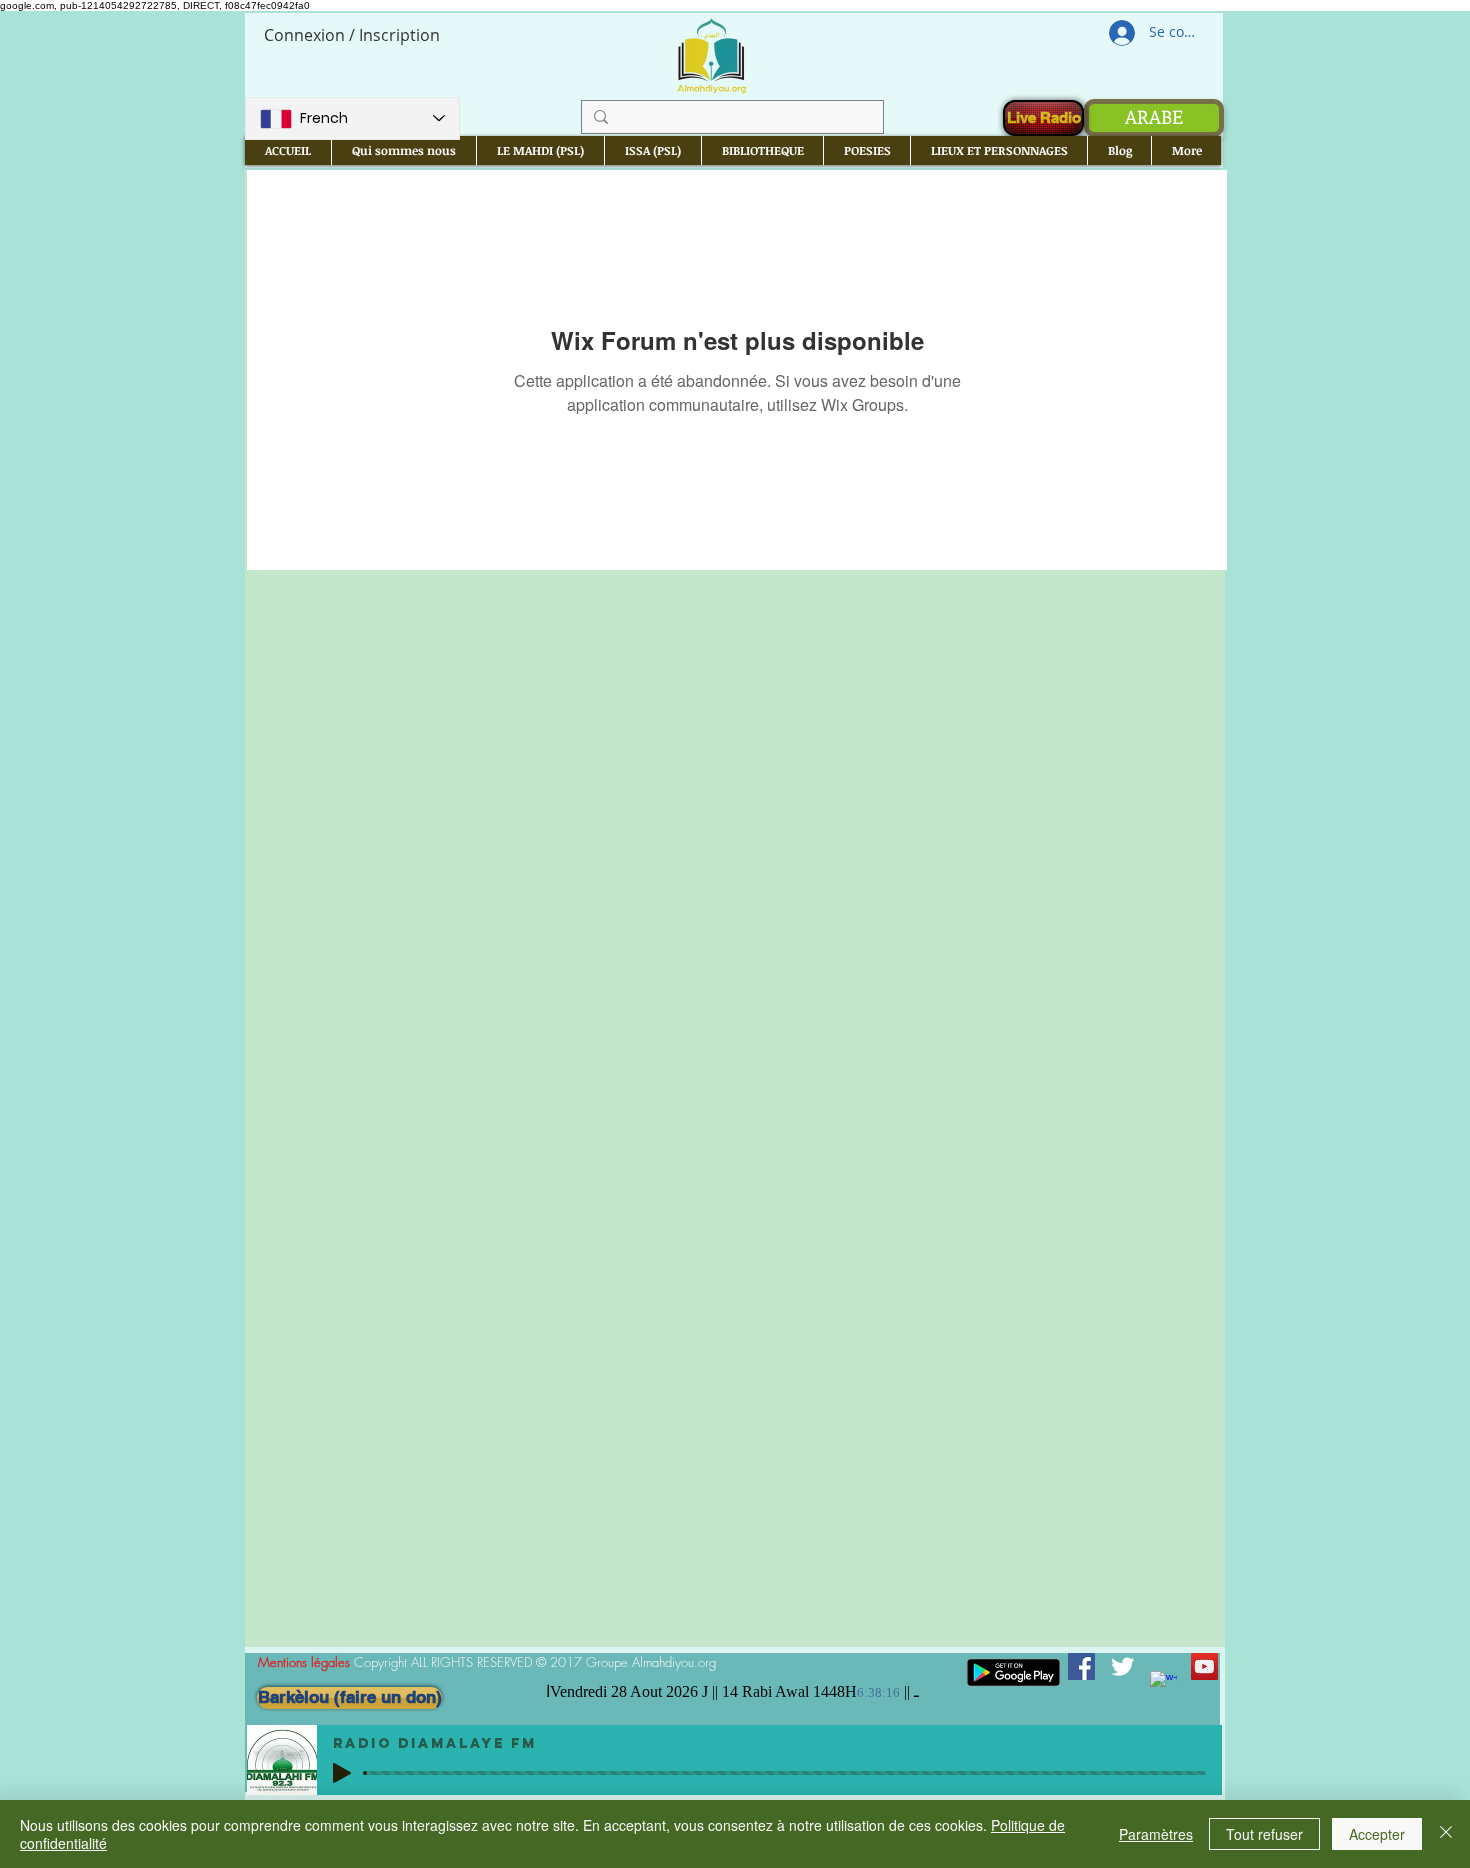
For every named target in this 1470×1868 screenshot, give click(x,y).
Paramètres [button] (1156, 1834)
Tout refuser (1264, 1834)
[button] (403, 150)
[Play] (342, 1773)
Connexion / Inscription (352, 35)
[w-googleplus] (1163, 1684)
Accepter (1377, 1834)
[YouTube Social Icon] (1204, 1666)
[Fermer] (1446, 1834)
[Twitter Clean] (1122, 1666)
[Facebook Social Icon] (1081, 1666)
